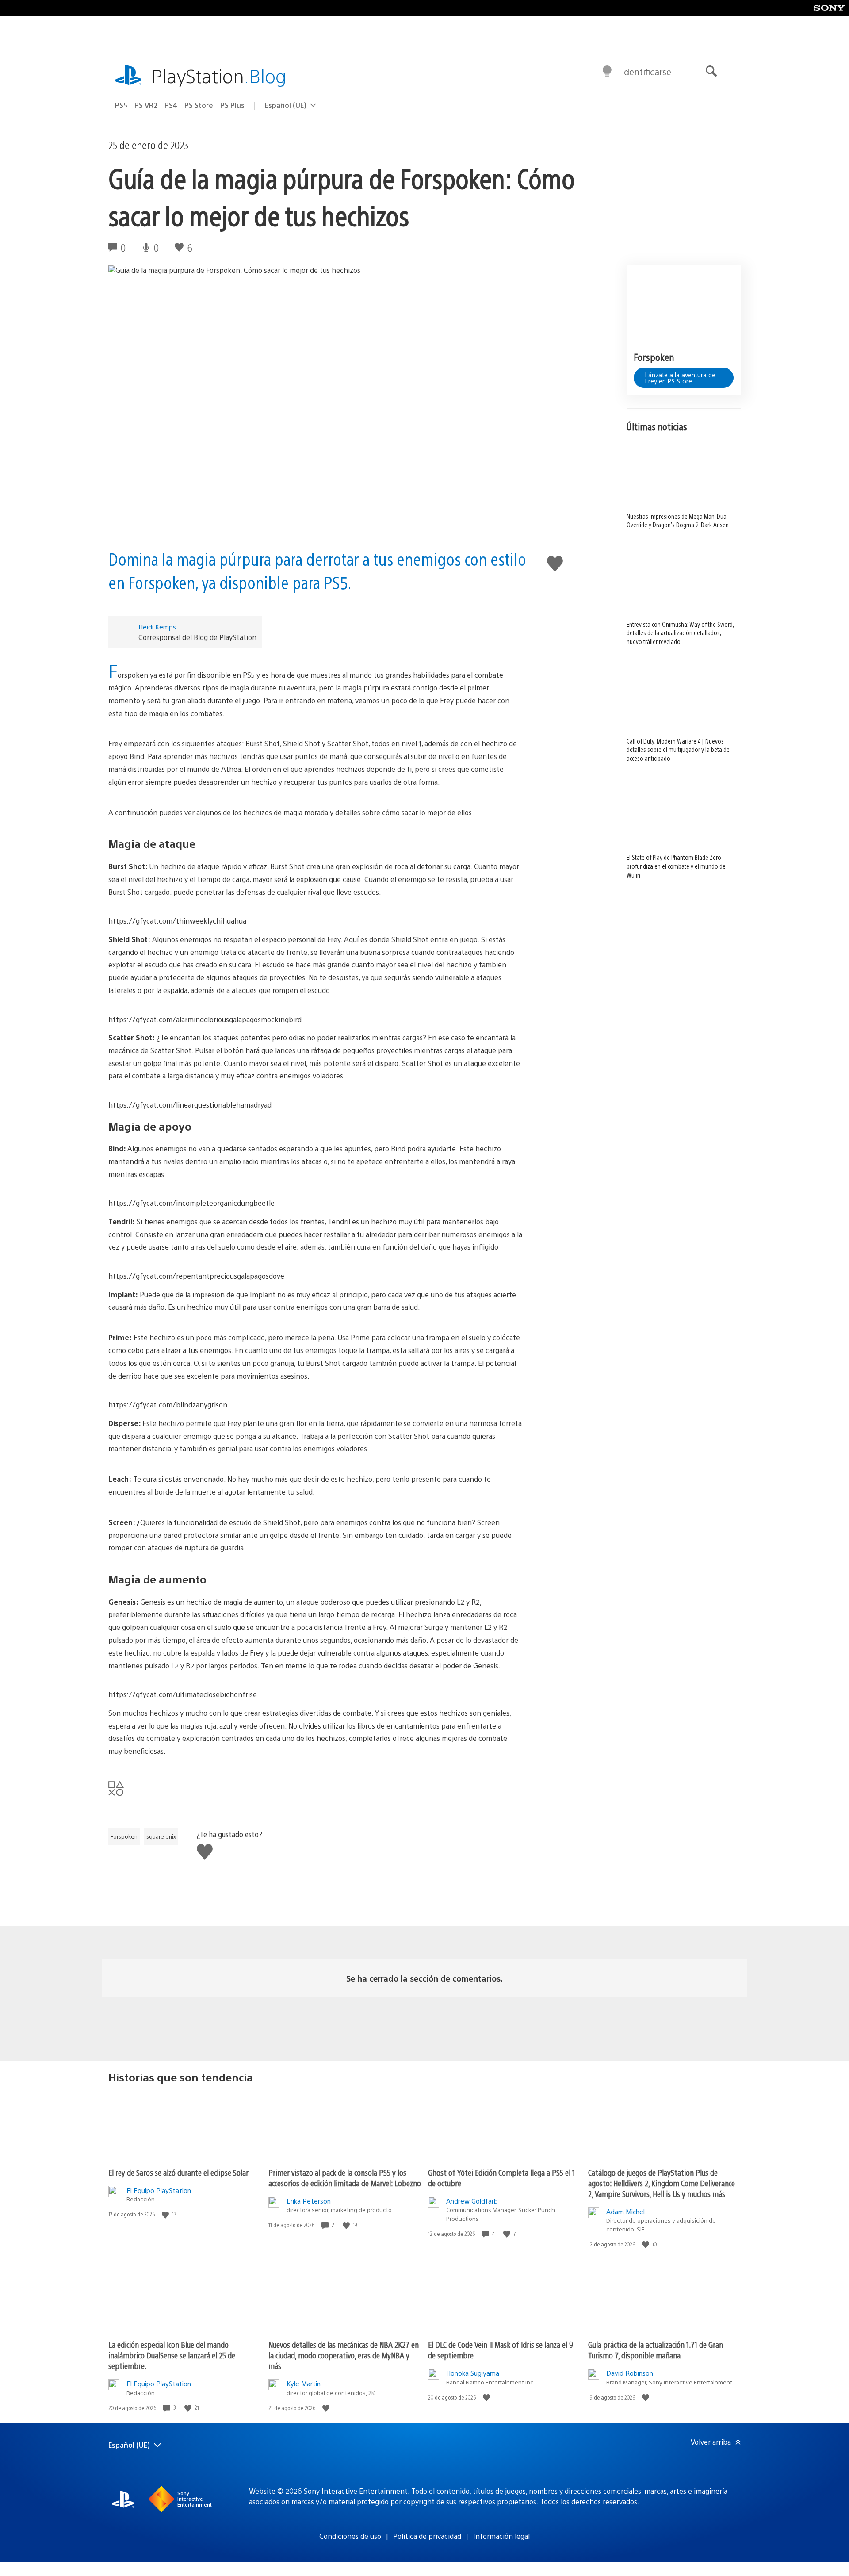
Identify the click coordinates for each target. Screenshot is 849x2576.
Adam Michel (625, 2211)
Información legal (501, 2536)
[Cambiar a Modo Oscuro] (607, 72)
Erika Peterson (309, 2201)
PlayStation (219, 75)
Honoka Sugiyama (473, 2373)
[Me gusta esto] (166, 2214)
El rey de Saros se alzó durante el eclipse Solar (178, 2172)
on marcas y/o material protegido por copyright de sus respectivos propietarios (409, 2501)
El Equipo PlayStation (159, 2190)
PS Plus (232, 105)
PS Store (199, 105)
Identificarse (646, 71)
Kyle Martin (304, 2383)
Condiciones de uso (350, 2536)
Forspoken (124, 1836)
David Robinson (630, 2373)
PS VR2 (146, 105)
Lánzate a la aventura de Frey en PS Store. (680, 377)
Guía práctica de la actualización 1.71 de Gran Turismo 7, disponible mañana (656, 2350)
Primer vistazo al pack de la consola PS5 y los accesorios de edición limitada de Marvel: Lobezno (345, 2178)
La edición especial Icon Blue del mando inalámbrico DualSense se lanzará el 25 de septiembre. (172, 2355)
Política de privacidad (427, 2536)
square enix (161, 1836)
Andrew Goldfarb (472, 2201)
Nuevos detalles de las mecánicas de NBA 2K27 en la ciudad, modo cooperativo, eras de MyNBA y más (344, 2355)
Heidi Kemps (157, 627)
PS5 (121, 105)
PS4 (171, 105)
